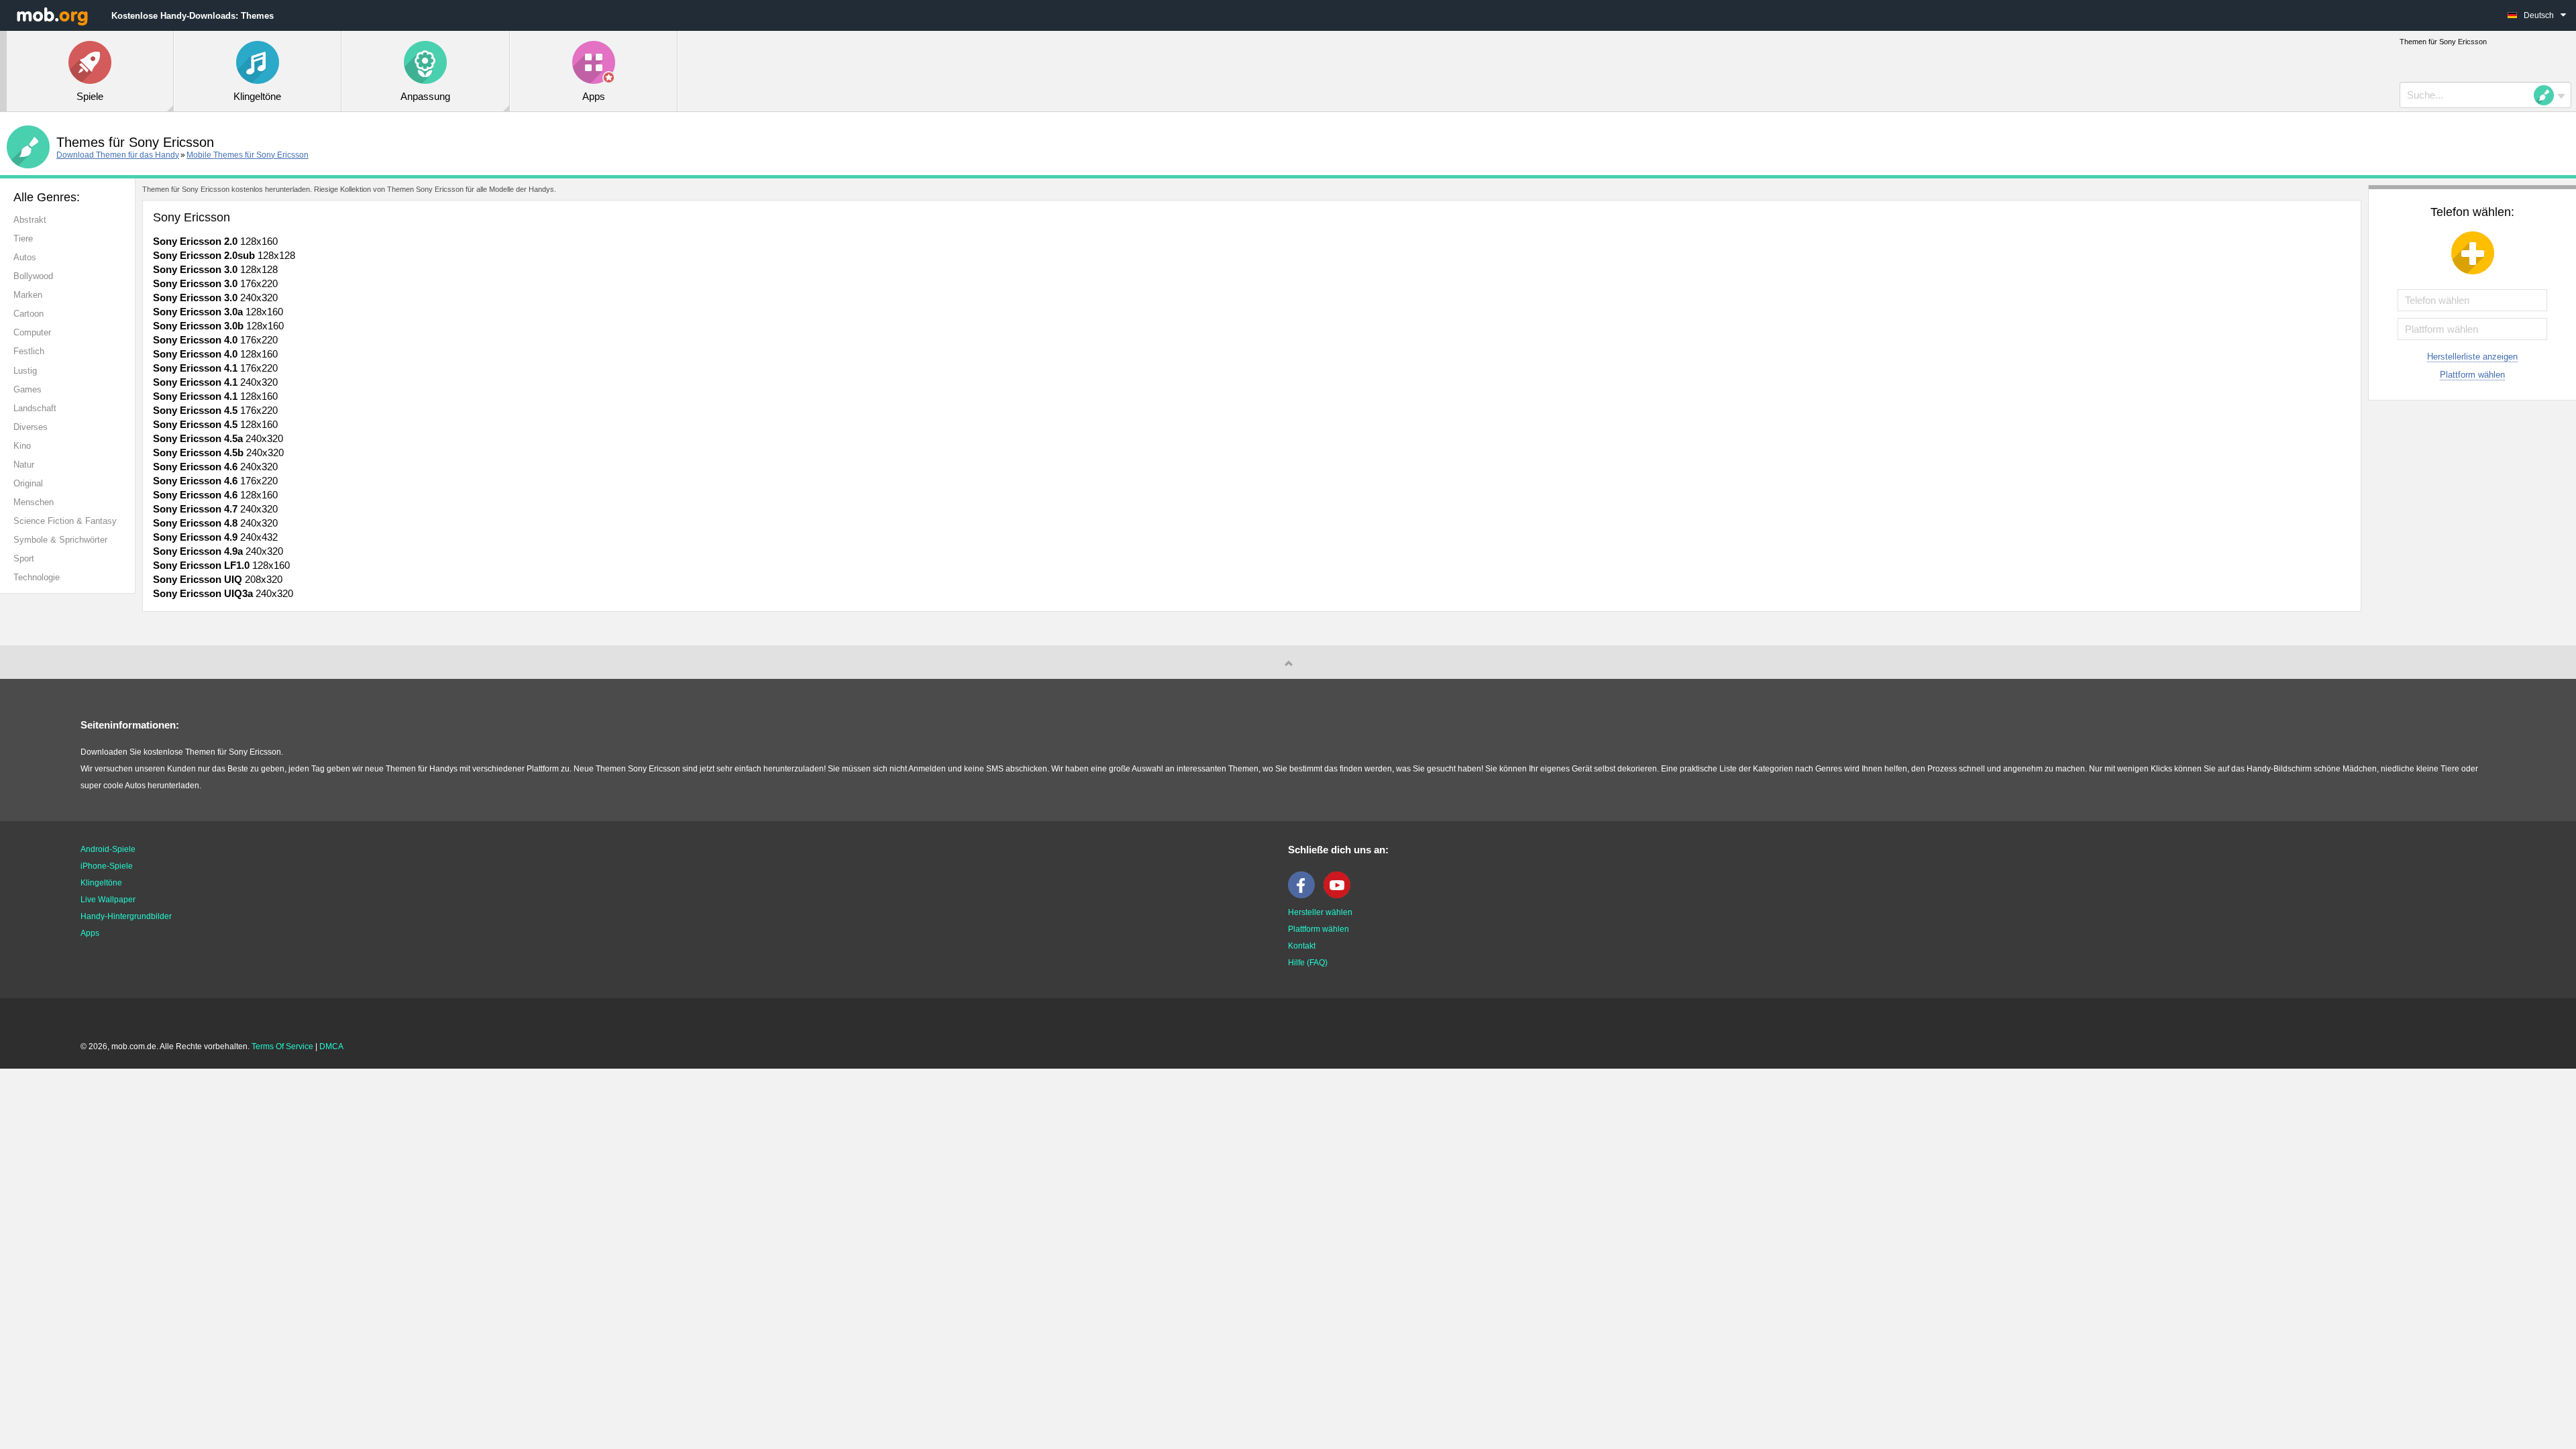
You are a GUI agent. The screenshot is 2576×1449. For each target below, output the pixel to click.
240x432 (215, 537)
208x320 (218, 579)
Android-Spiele (108, 849)
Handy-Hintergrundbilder (126, 916)
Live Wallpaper (108, 900)
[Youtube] (1340, 896)
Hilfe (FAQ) (1308, 963)
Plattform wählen (2472, 375)
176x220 (215, 283)
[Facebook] (1305, 896)
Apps (90, 933)
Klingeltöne (101, 883)
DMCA (331, 1046)
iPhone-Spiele (107, 866)
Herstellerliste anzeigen (2472, 357)
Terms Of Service (282, 1046)
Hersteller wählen (1320, 912)
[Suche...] (2548, 95)
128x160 (215, 241)
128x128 (224, 255)
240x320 (215, 298)
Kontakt (1302, 946)
